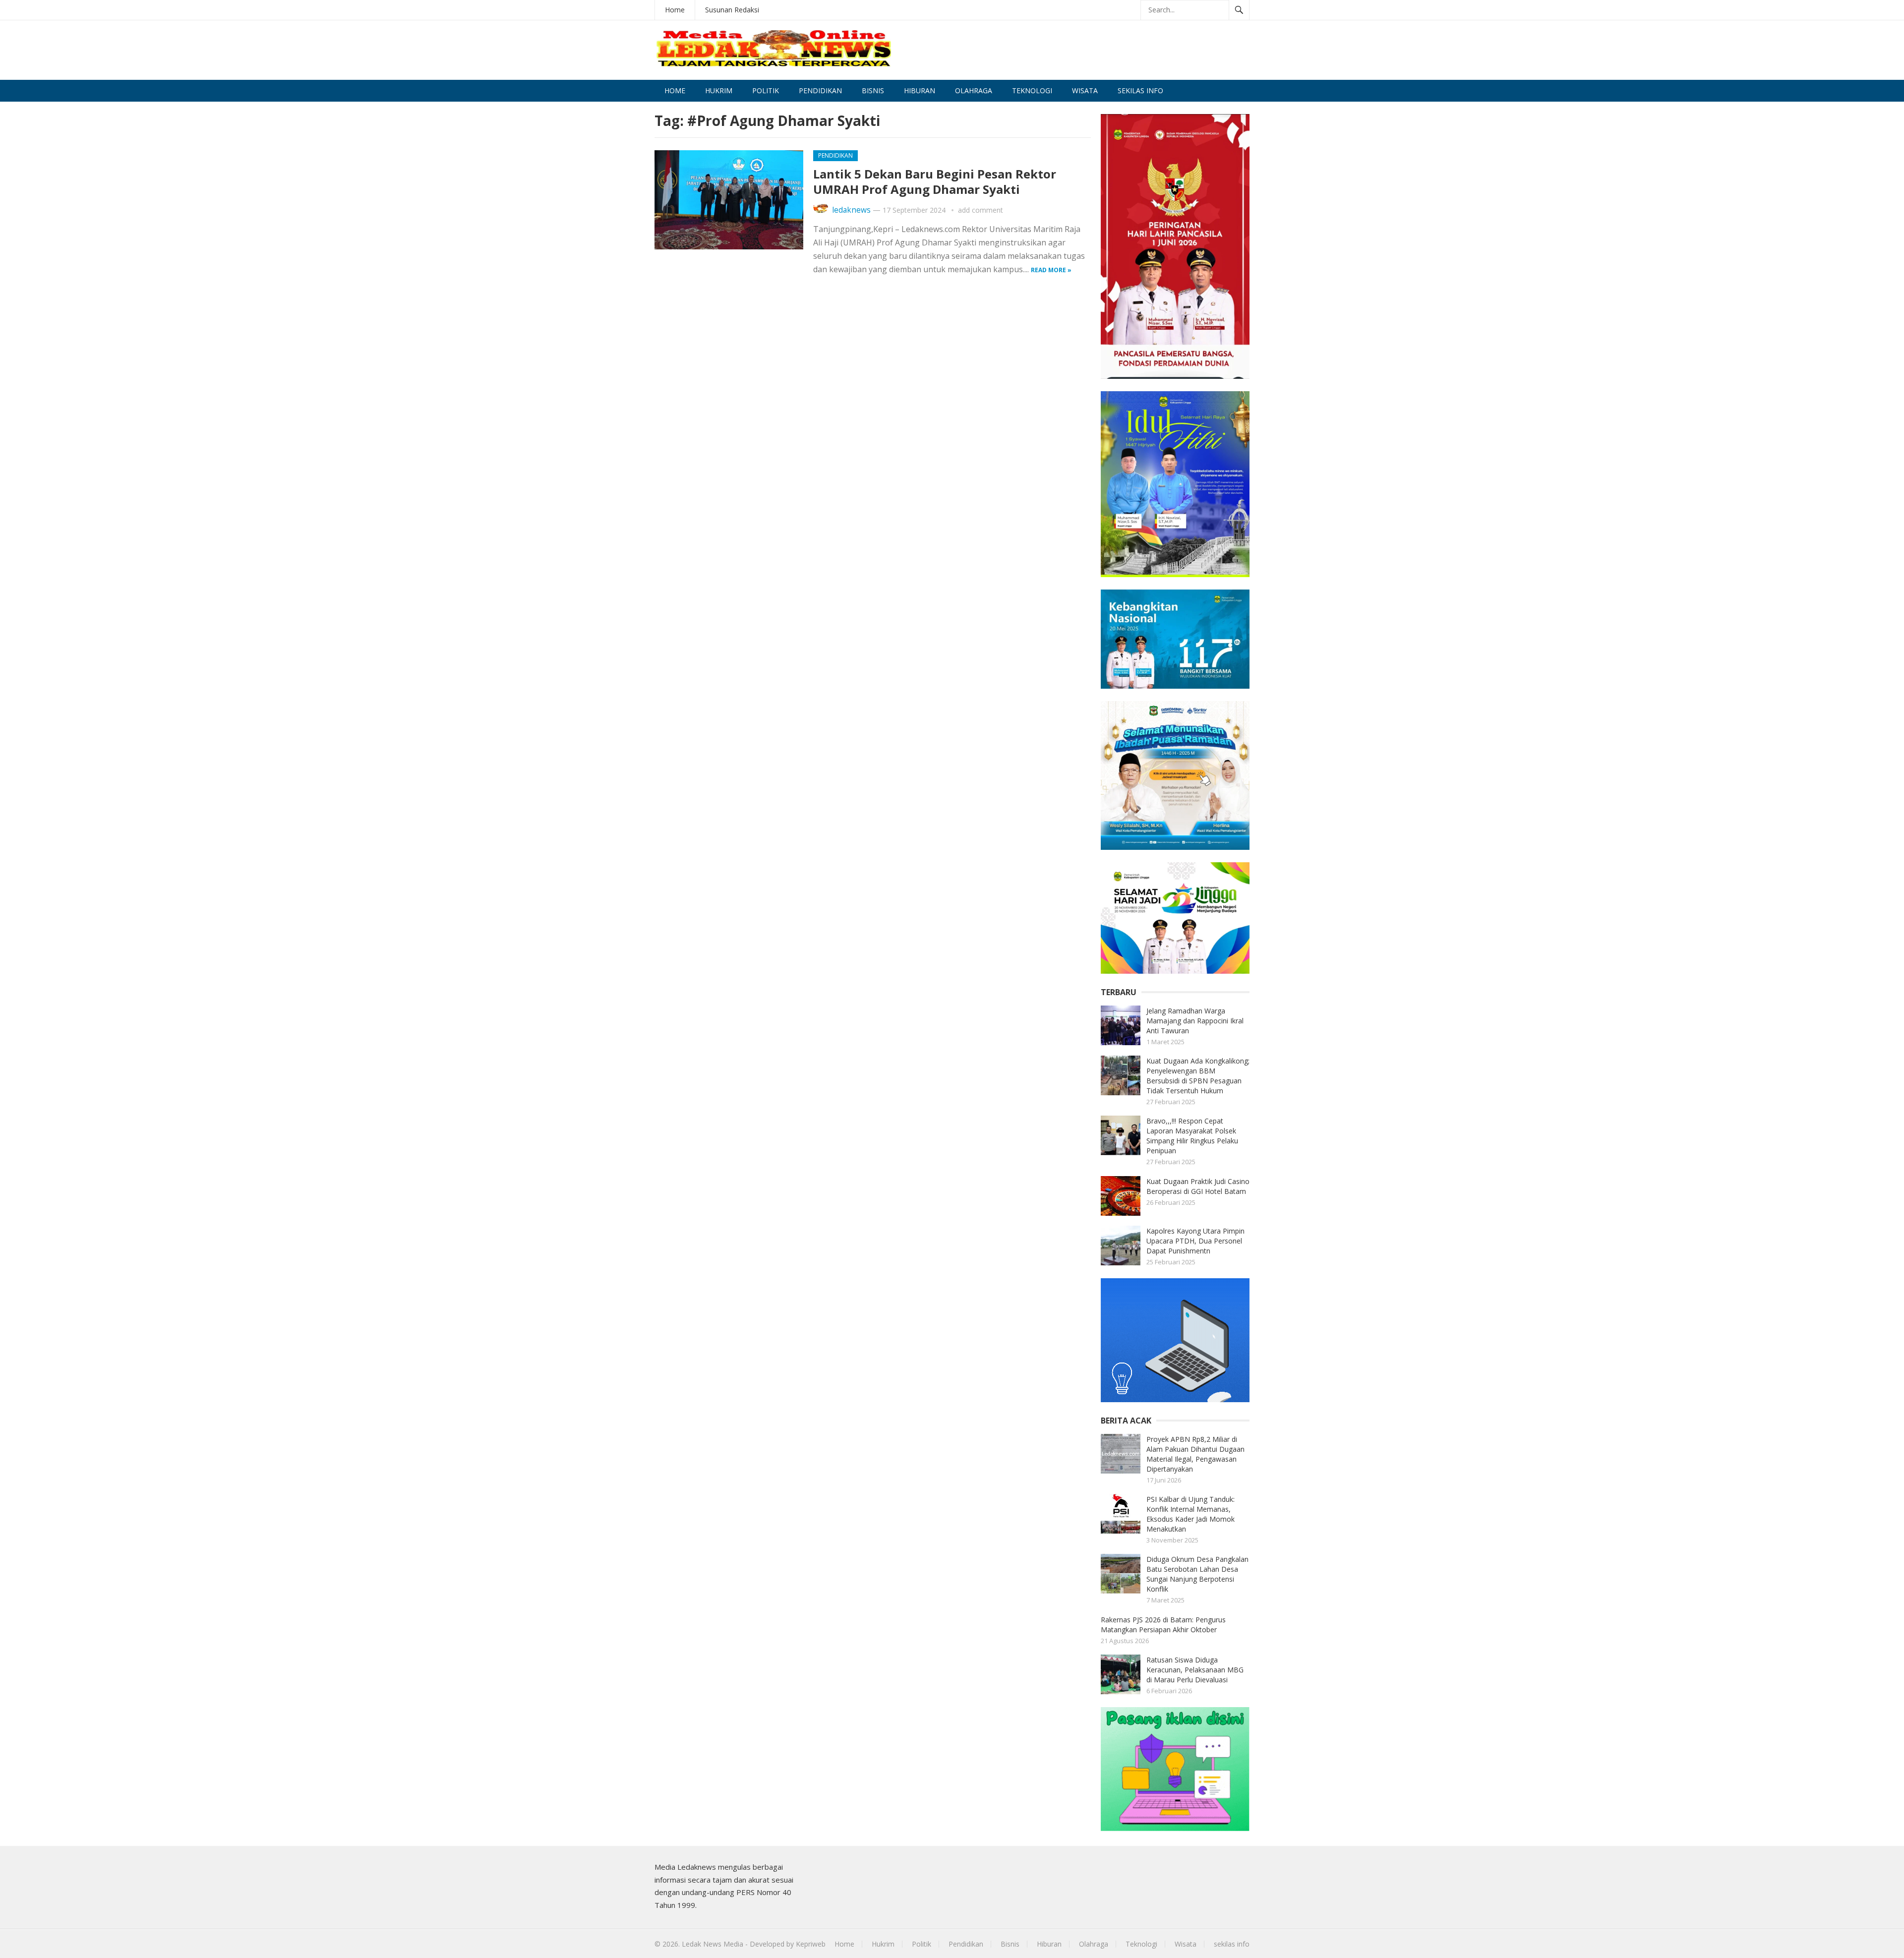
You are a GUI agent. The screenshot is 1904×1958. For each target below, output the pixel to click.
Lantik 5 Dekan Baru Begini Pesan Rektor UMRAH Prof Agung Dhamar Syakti (935, 181)
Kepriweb (811, 1944)
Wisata (1085, 90)
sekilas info (1140, 90)
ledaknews (851, 210)
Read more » (1051, 270)
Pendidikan (820, 90)
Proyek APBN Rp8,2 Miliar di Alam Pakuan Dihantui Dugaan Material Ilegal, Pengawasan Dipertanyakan (1195, 1454)
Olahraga (974, 90)
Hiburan (920, 90)
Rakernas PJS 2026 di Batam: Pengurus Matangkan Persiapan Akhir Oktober (1163, 1625)
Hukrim (719, 90)
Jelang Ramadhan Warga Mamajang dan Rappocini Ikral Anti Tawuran (1195, 1021)
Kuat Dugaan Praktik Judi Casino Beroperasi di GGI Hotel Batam (1198, 1186)
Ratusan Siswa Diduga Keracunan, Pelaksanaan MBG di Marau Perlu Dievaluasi (1195, 1670)
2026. (671, 1944)
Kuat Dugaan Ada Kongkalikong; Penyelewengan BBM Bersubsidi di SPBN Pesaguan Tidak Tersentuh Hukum (1198, 1076)
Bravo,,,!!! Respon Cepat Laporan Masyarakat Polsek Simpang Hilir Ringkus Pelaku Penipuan (1192, 1136)
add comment (981, 210)
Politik (766, 90)
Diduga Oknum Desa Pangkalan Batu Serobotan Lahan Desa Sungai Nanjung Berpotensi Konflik (1197, 1574)
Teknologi (1032, 90)
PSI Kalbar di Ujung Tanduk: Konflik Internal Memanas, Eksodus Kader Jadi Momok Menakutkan (1190, 1514)
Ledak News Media (713, 1944)
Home (675, 10)
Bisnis (873, 90)
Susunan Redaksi (732, 10)
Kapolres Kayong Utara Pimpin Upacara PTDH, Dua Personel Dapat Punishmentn (1195, 1241)
